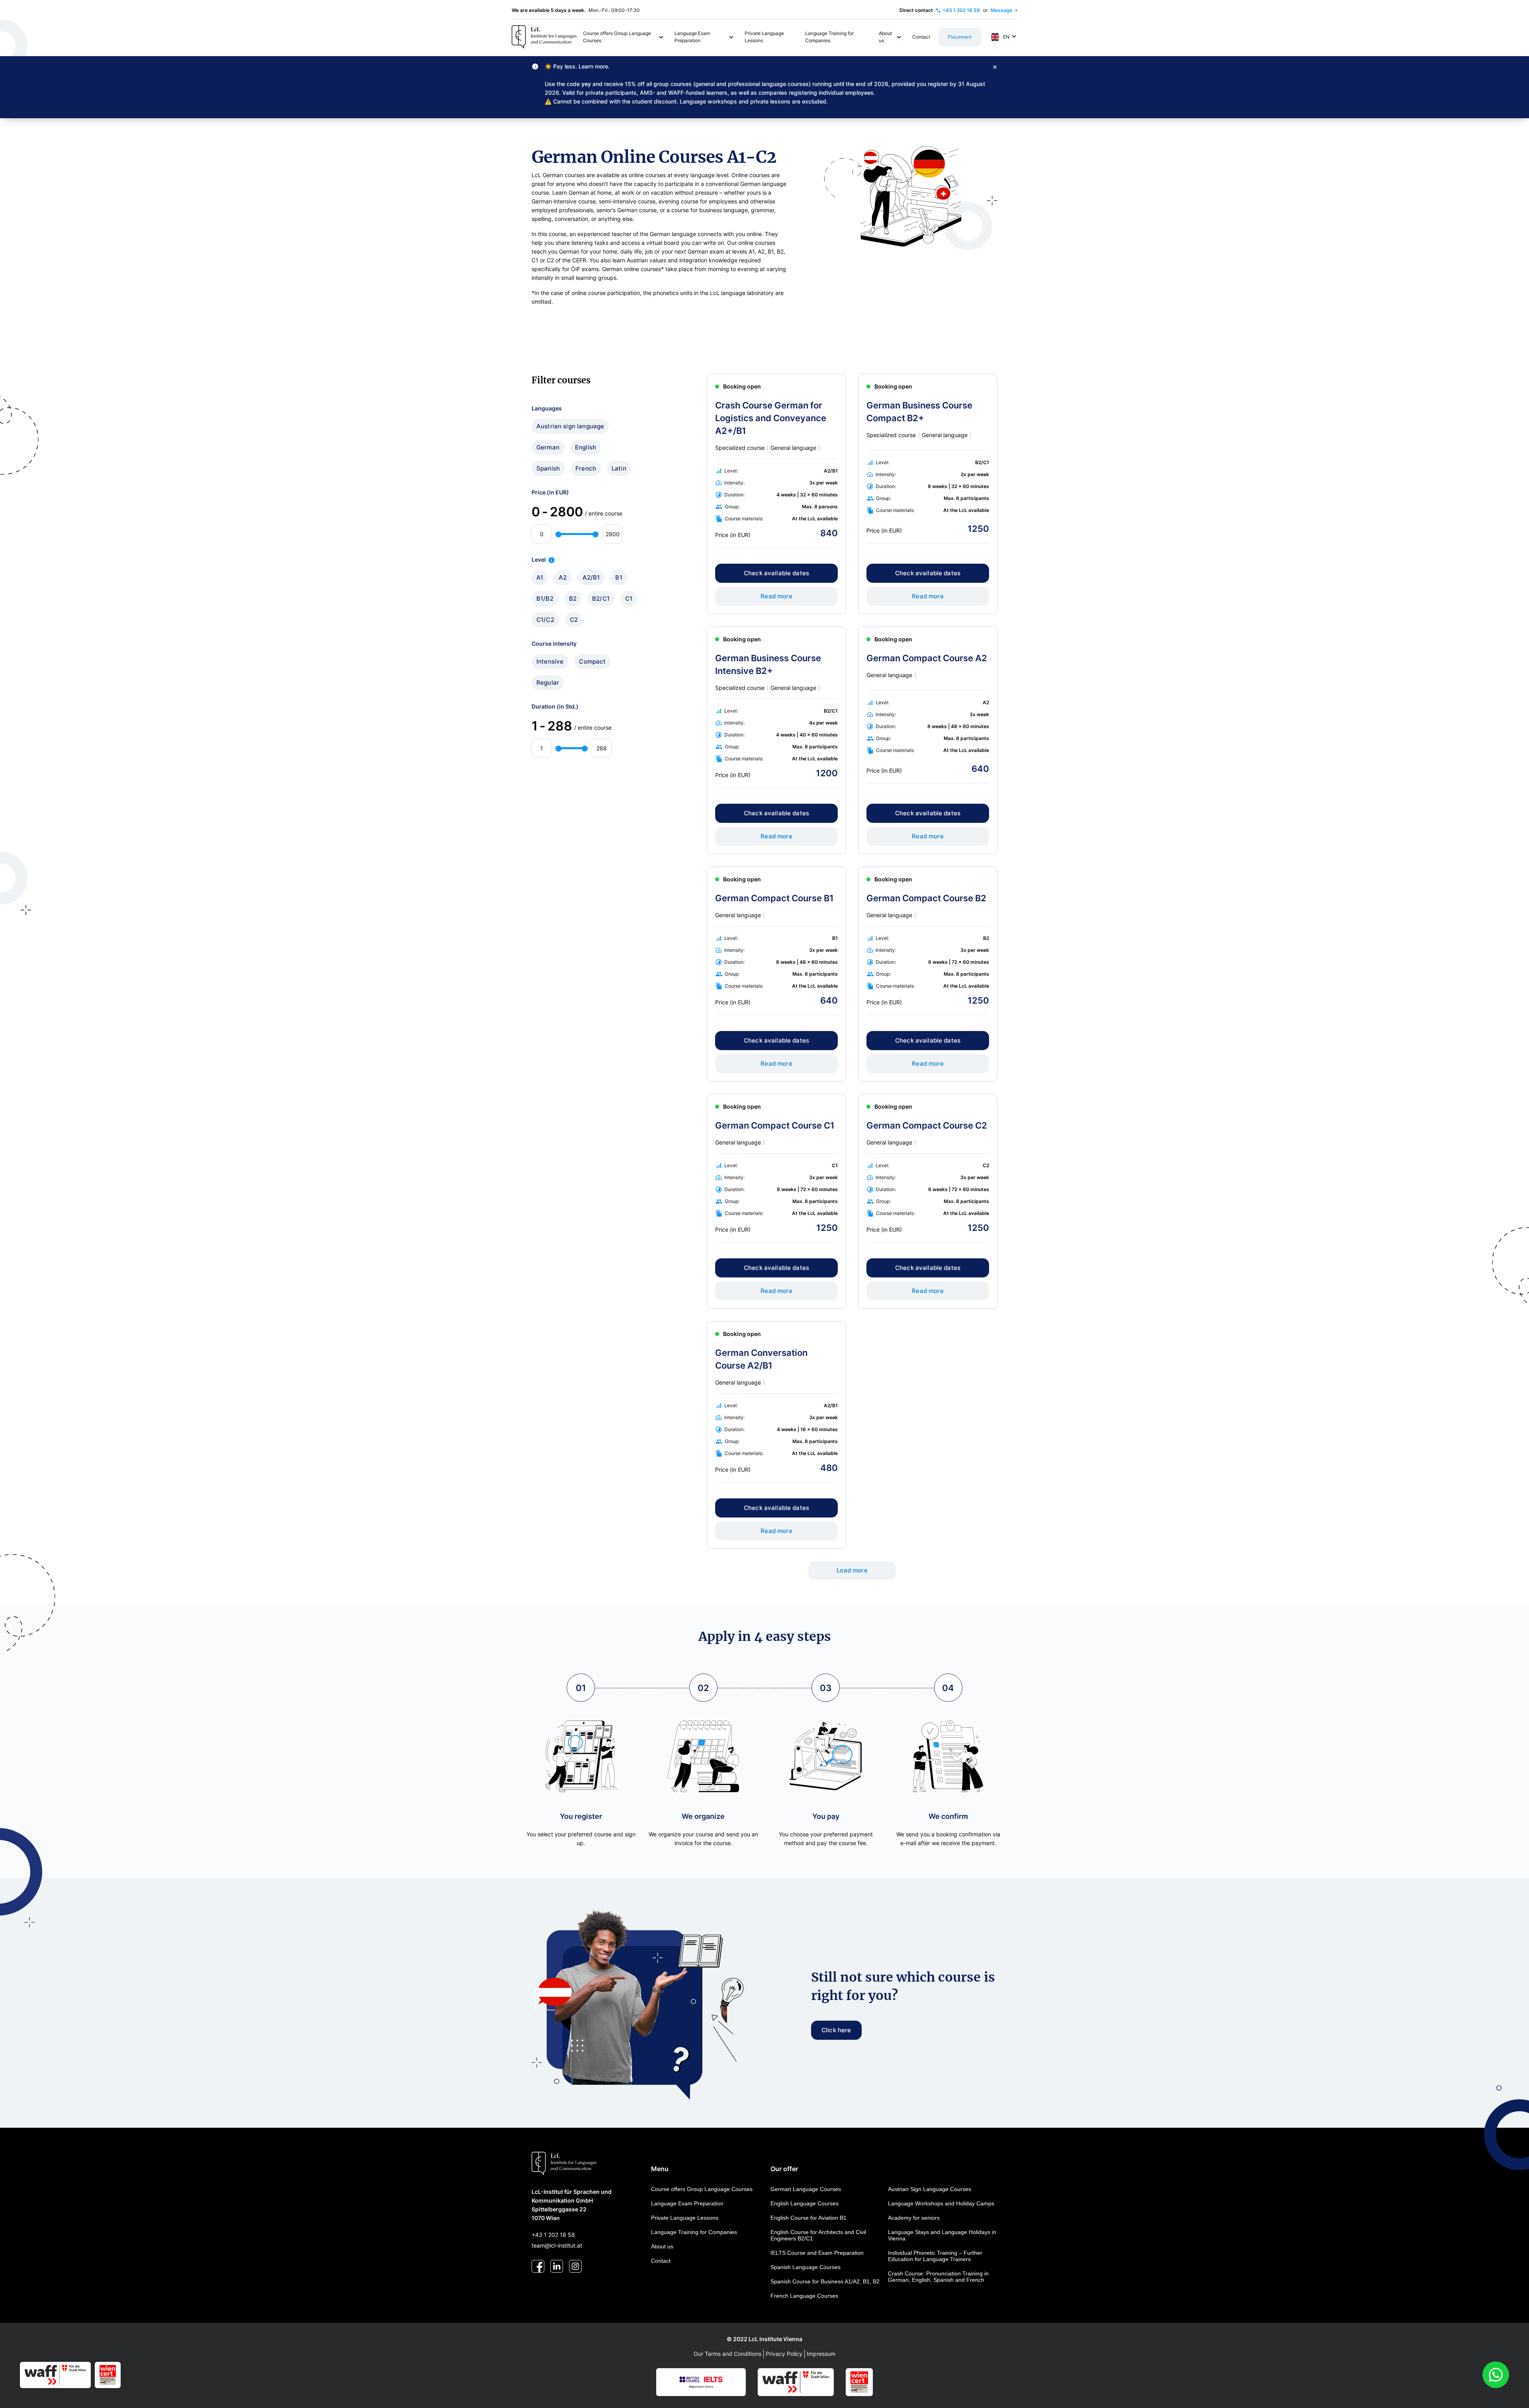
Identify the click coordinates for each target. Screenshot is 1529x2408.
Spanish (548, 468)
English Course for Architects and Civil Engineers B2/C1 (818, 2235)
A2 (563, 577)
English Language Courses (805, 2203)
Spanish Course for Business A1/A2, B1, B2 (825, 2281)
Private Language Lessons (685, 2218)
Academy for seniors (914, 2218)
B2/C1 (601, 599)
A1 (540, 577)
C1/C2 (545, 620)
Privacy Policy (784, 2354)
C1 (629, 599)
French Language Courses (804, 2296)
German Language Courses (806, 2189)
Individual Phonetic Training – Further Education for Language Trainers (935, 2256)
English (586, 447)
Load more (852, 1570)
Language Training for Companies (694, 2232)
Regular (548, 683)
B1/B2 (545, 599)
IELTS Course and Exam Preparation (817, 2253)
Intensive (550, 661)
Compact (592, 661)
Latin (619, 468)
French (586, 468)
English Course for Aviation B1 (808, 2218)
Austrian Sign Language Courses (930, 2189)
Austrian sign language (570, 426)
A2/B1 (591, 577)
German (548, 447)
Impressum (821, 2354)
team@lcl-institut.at (557, 2245)
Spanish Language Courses (806, 2267)
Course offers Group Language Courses (702, 2189)
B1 (619, 577)
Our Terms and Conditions (727, 2354)
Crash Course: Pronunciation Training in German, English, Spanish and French (938, 2277)
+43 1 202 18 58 (553, 2235)
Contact (661, 2261)
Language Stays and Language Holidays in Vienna (942, 2235)
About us (662, 2246)
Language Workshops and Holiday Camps (941, 2203)
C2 (574, 620)
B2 (573, 599)
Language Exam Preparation (687, 2203)
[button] (624, 37)
